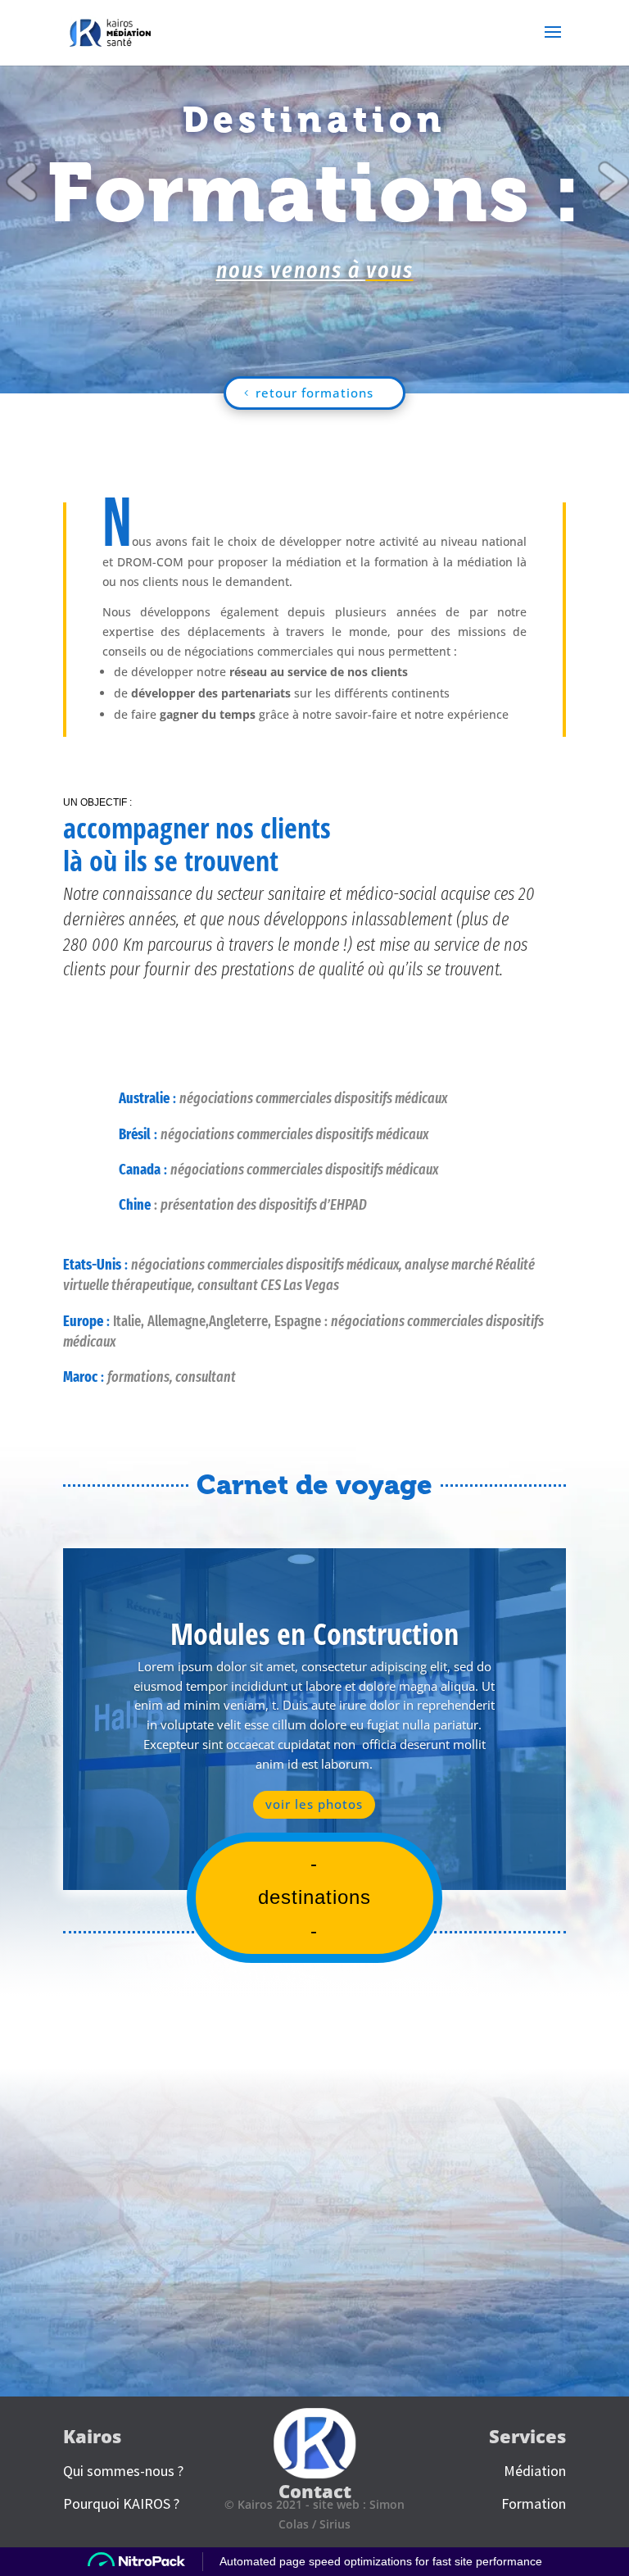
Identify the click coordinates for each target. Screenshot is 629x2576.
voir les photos (314, 1804)
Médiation (535, 2471)
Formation (534, 2503)
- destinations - (314, 1897)
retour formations (314, 393)
